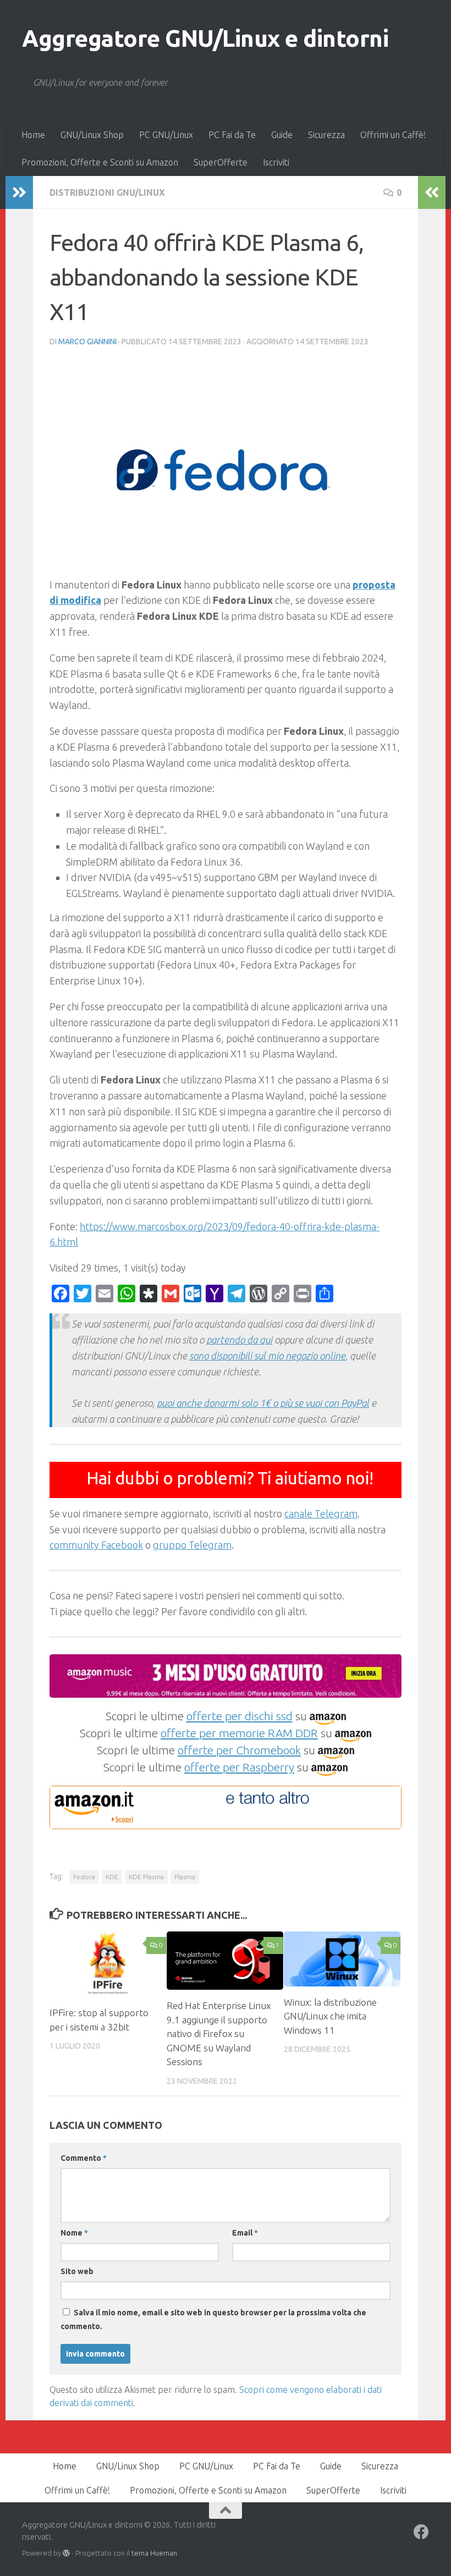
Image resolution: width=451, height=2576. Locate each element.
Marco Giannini (87, 342)
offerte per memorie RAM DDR (239, 1733)
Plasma (185, 1877)
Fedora (84, 1877)
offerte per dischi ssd (240, 1716)
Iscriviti (276, 162)
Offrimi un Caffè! (393, 135)
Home (33, 135)
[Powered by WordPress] (66, 2553)
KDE (112, 1877)
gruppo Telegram (192, 1545)
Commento (84, 2158)
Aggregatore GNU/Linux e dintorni (205, 38)
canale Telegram (321, 1513)
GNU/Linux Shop (92, 135)
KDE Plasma (146, 1877)
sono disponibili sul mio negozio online (267, 1356)
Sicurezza (326, 135)
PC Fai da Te (232, 135)
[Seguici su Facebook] (421, 2532)
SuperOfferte (221, 162)
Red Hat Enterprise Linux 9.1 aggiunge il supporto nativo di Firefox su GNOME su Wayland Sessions (219, 2033)
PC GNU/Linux (166, 135)
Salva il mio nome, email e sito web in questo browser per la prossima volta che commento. (213, 2319)
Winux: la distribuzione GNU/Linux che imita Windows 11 (330, 2016)
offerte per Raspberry (239, 1767)
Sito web (77, 2271)
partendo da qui (239, 1340)
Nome (74, 2233)
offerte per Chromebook (239, 1750)
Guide (282, 135)
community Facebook (96, 1545)
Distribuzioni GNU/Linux (107, 192)
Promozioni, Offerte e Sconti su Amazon (100, 162)
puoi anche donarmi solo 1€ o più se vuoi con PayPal (263, 1403)
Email (245, 2233)
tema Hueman (154, 2553)
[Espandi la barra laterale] (19, 192)
